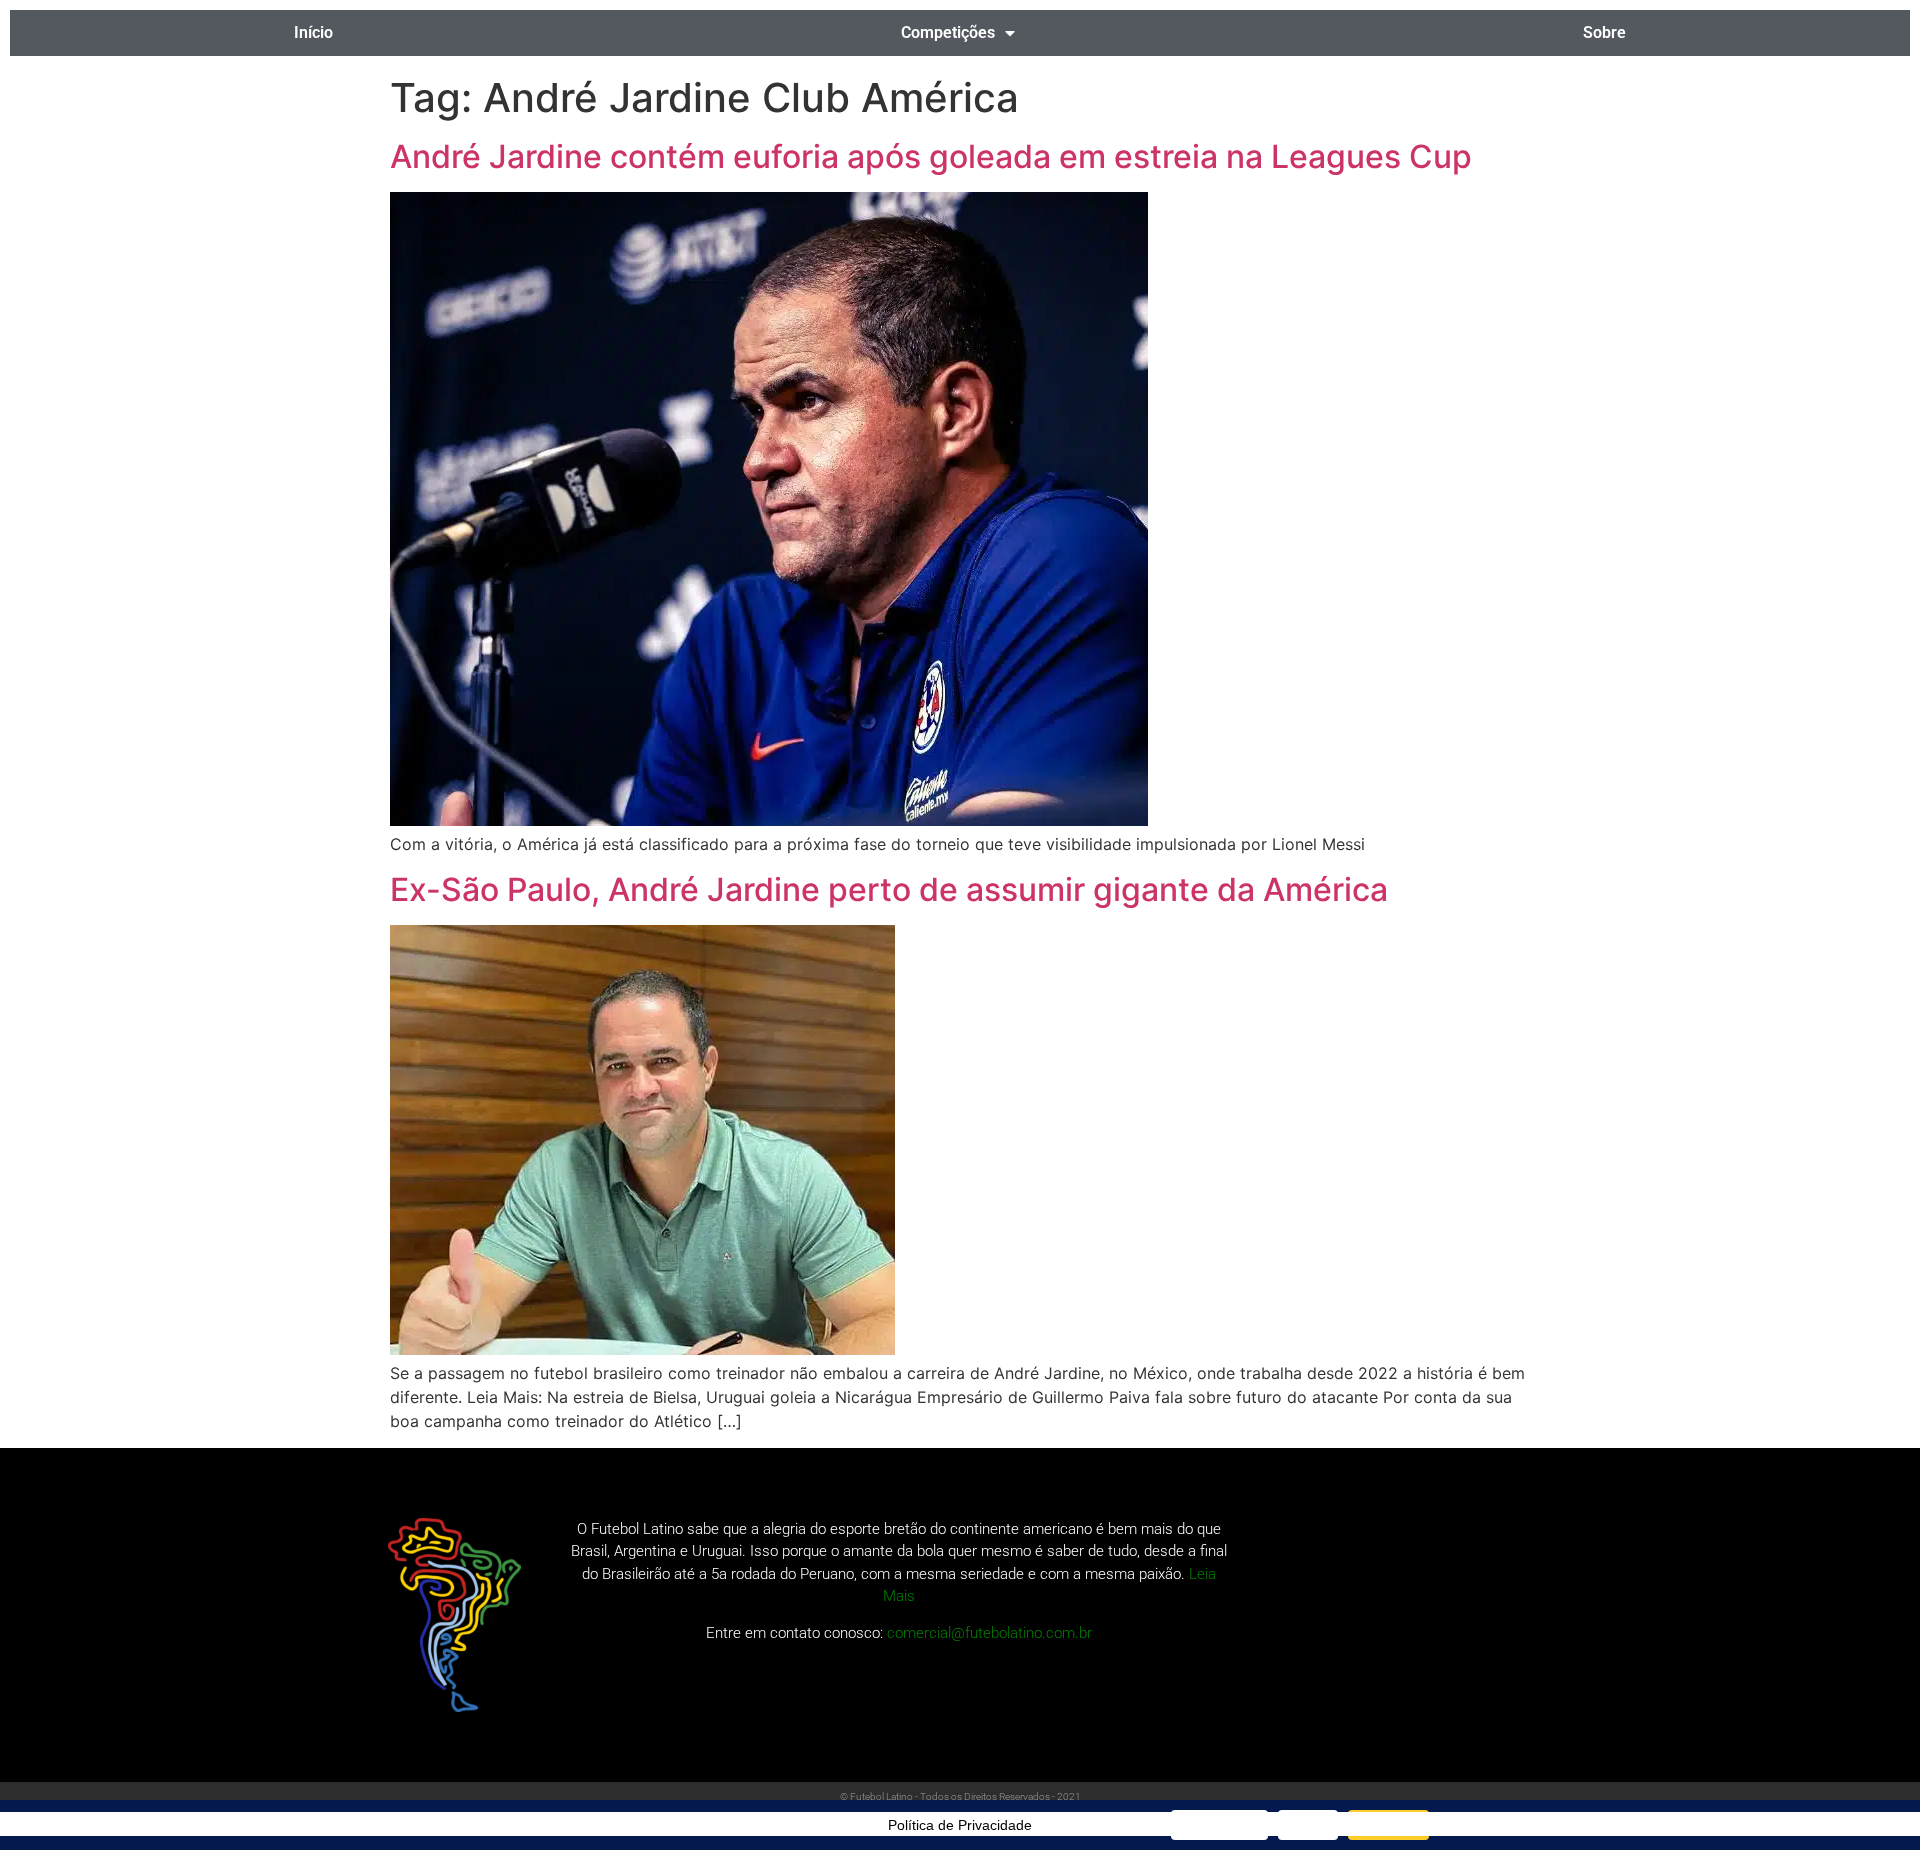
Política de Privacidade (960, 1825)
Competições (948, 32)
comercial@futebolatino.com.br (989, 1633)
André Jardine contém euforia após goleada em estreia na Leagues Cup (931, 156)
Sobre (1604, 32)
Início (313, 32)
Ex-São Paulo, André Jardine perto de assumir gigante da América (889, 889)
